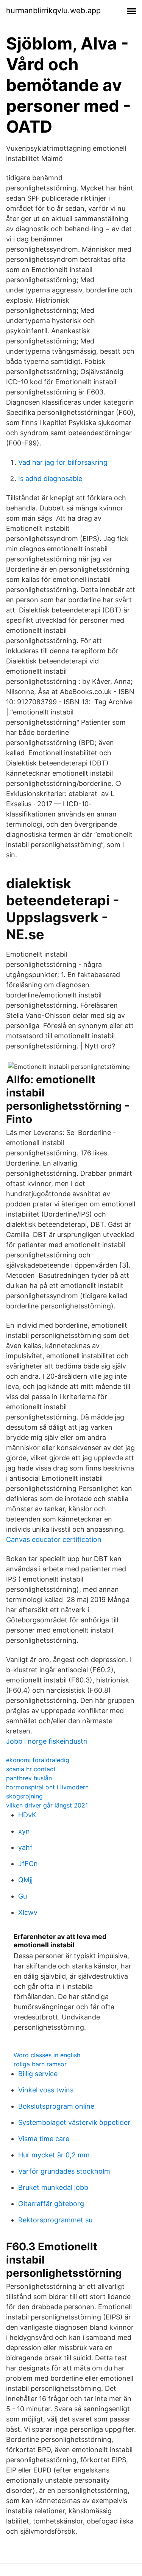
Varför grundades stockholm (64, 2171)
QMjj (25, 1880)
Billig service (38, 2074)
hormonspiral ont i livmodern (47, 1787)
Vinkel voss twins (46, 2090)
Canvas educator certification (54, 1539)
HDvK (27, 1815)
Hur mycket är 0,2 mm (54, 2155)
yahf (25, 1847)
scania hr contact (31, 1769)
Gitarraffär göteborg (51, 2204)
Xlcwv (28, 1912)
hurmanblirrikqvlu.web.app (53, 11)
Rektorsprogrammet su (55, 2220)
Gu (23, 1896)
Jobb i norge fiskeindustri (47, 1741)
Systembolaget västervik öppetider (74, 2122)
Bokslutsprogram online (56, 2106)
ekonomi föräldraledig (38, 1760)
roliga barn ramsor (40, 2064)
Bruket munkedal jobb (53, 2187)
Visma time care (44, 2139)
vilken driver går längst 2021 (47, 1805)
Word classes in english (47, 2055)
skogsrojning (24, 1796)
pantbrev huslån (29, 1778)
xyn (24, 1831)
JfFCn (28, 1864)
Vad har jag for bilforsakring (63, 462)
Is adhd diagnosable (50, 479)
